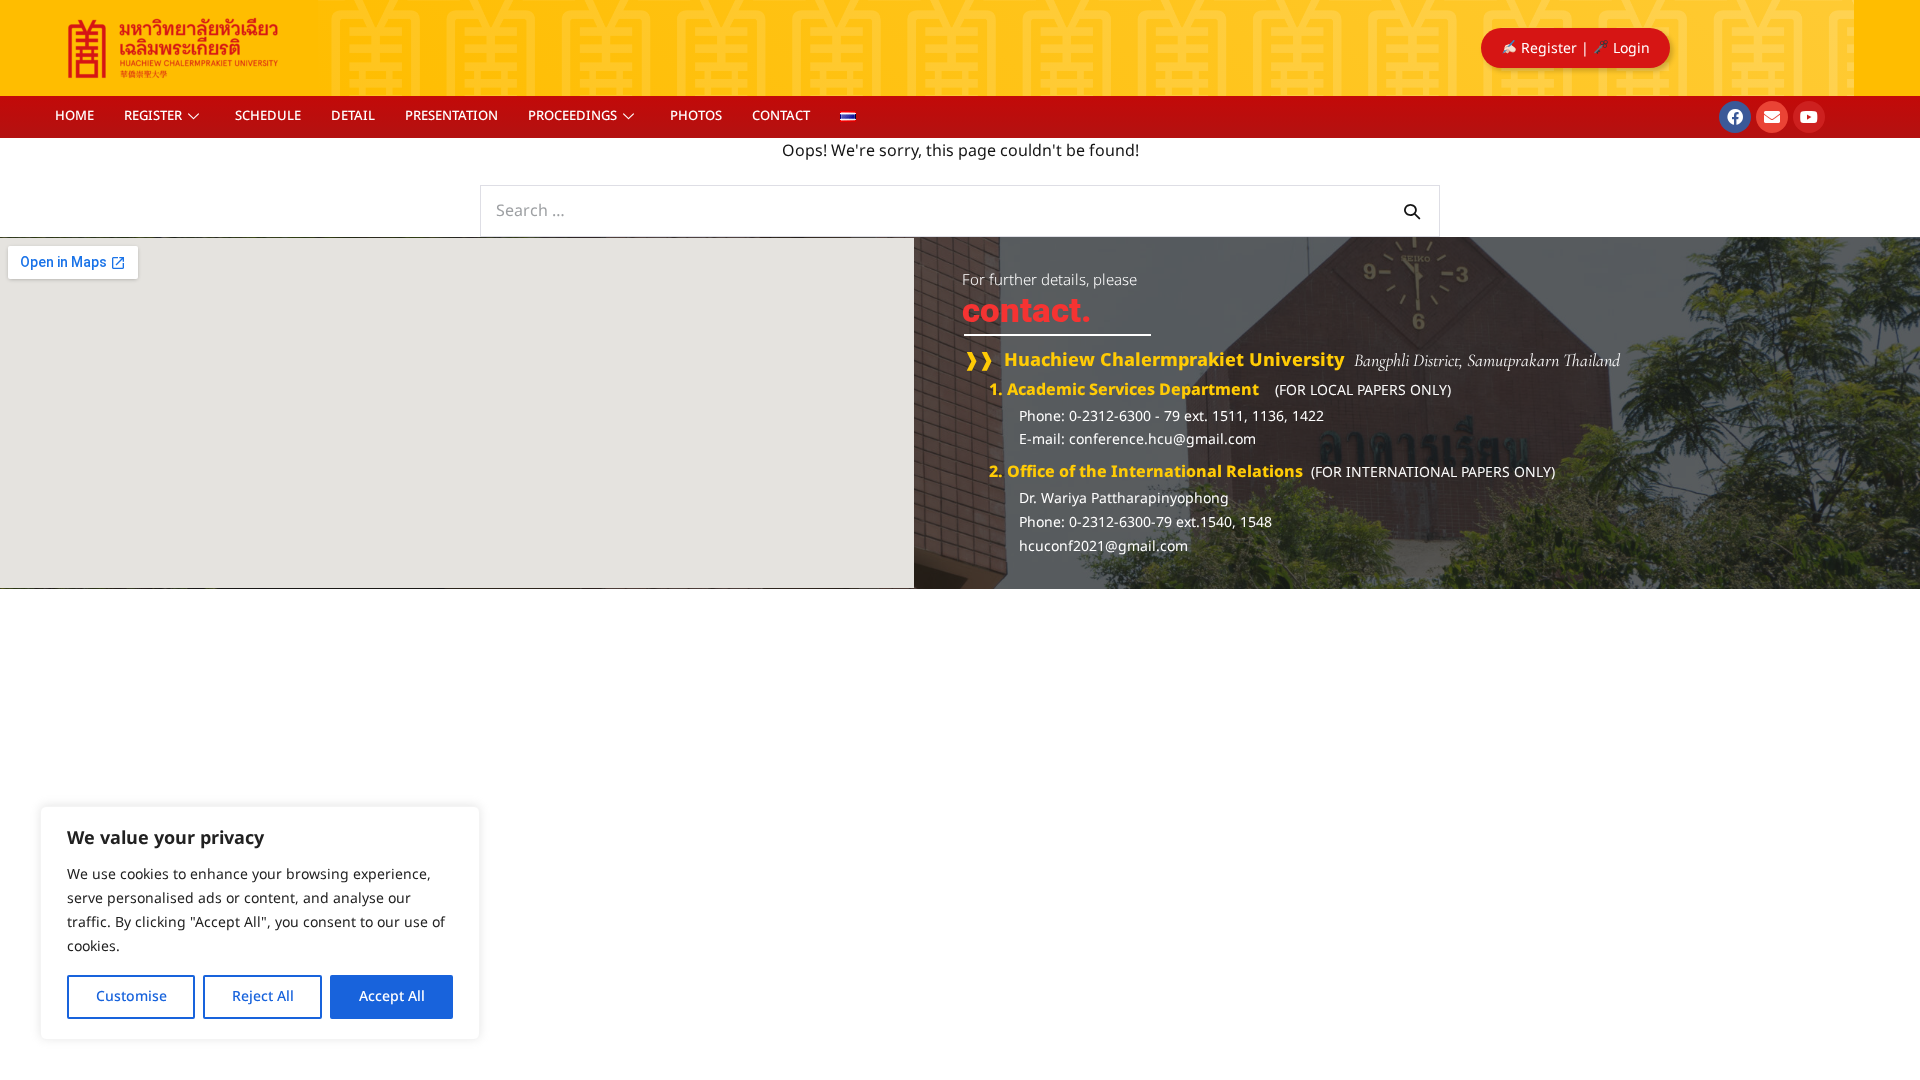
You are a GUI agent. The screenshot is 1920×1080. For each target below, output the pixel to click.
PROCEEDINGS (572, 116)
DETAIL (353, 116)
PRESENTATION (451, 116)
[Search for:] (960, 211)
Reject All (263, 996)
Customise (131, 996)
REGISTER (153, 116)
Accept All (392, 996)
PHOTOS (696, 116)
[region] (260, 923)
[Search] (1412, 211)
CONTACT (781, 116)
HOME (74, 116)
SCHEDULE (268, 116)
